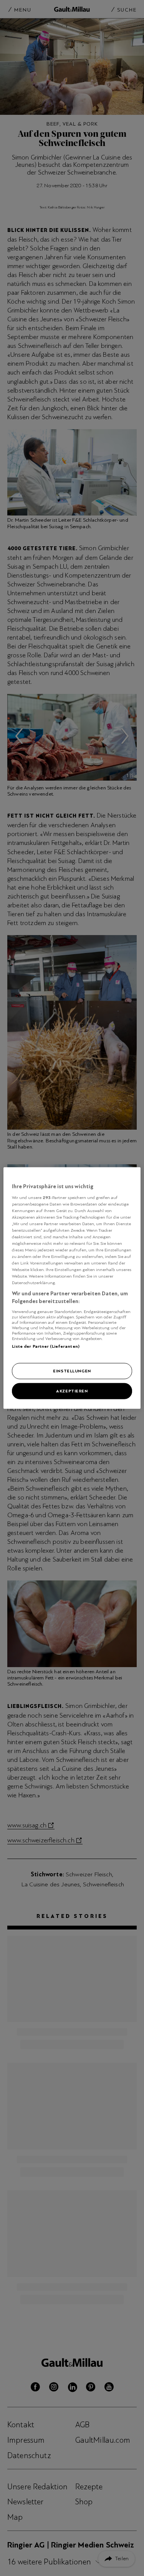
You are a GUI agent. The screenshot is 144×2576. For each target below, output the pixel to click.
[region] (72, 1288)
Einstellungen (72, 1371)
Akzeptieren (72, 1391)
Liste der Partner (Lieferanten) (46, 1346)
